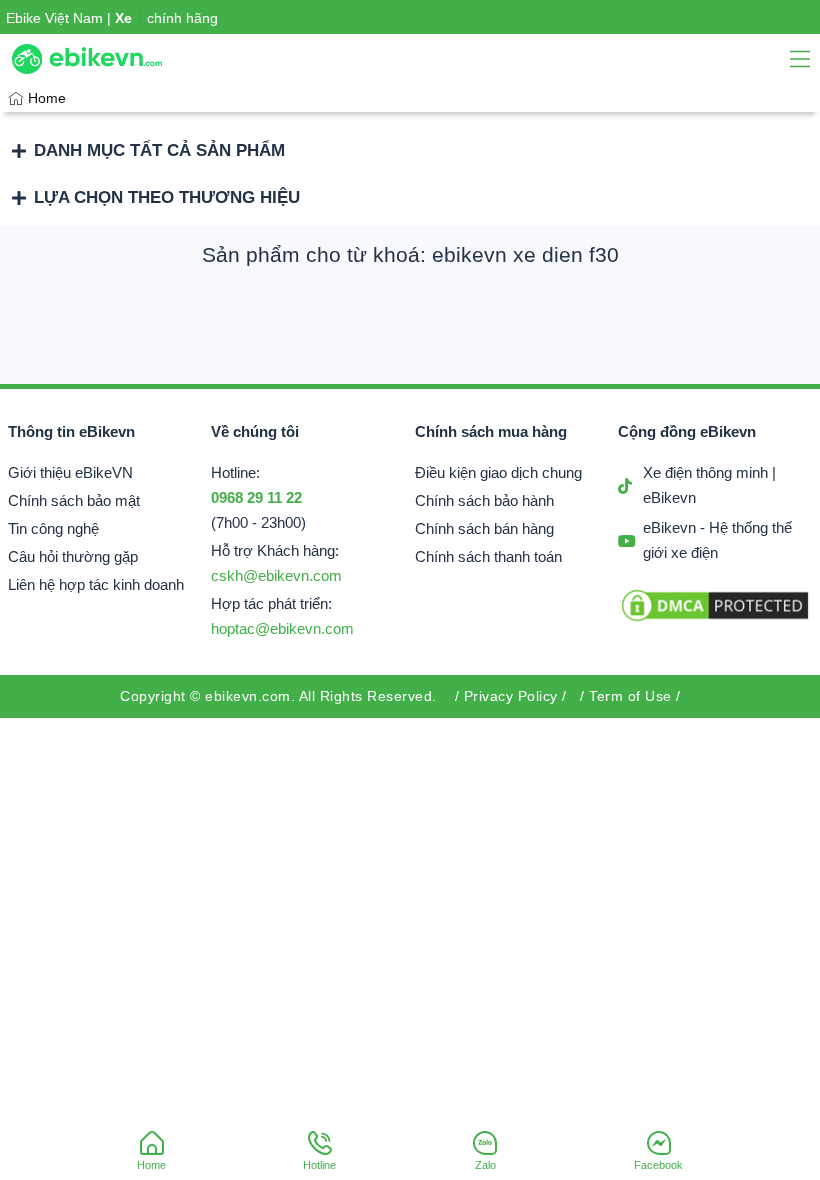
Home (47, 98)
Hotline (319, 1165)
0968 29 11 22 (256, 498)
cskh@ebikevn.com (276, 576)
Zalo (485, 1165)
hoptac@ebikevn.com (282, 629)
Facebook (658, 1165)
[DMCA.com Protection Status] (715, 619)
